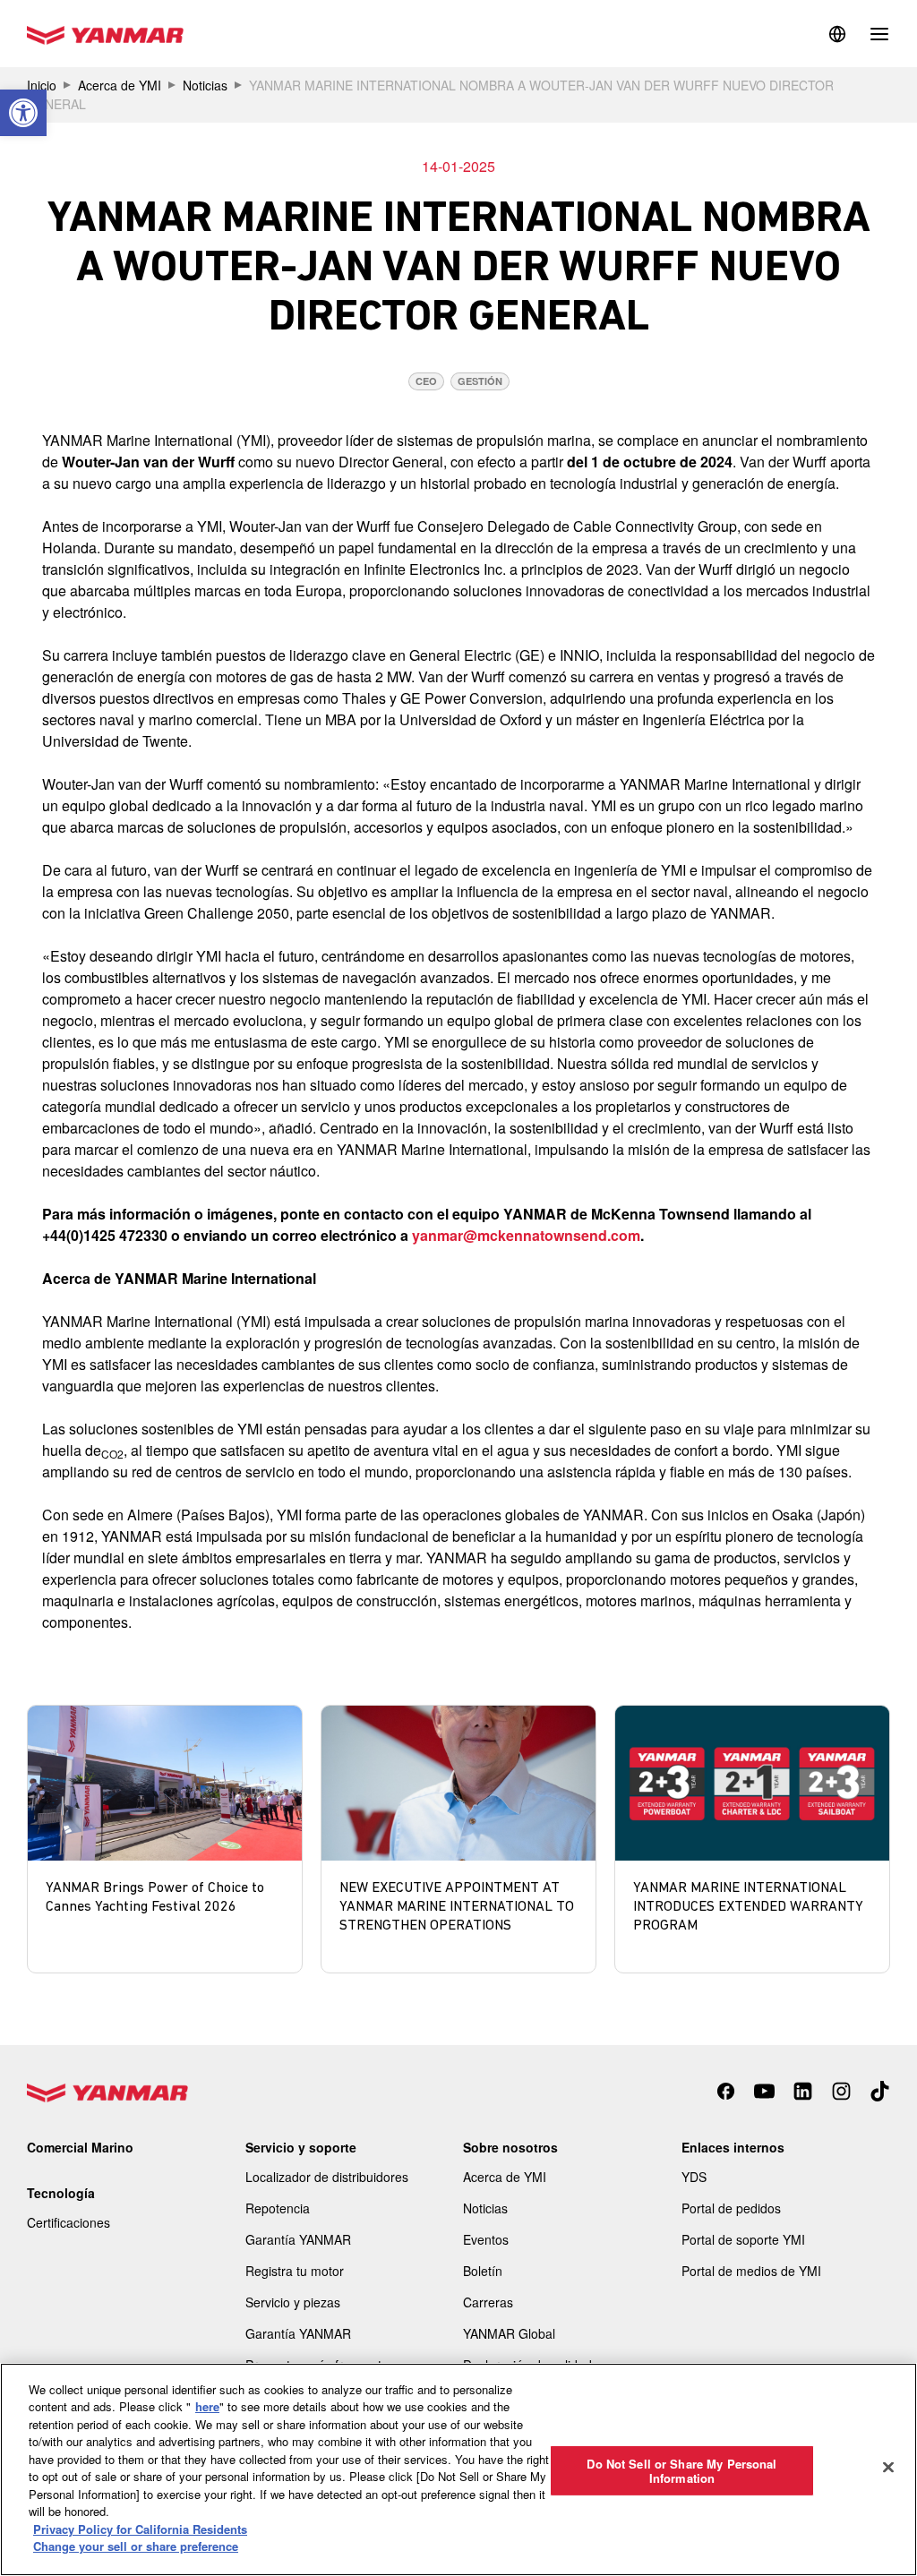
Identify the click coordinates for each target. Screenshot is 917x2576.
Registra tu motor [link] (295, 2271)
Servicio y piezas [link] (293, 2302)
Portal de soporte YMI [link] (743, 2239)
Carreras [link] (488, 2302)
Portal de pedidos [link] (731, 2208)
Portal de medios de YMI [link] (751, 2271)
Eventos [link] (486, 2239)
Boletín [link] (483, 2271)
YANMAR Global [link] (509, 2333)
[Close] (888, 2467)
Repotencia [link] (278, 2208)
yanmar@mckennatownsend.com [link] (526, 1235)
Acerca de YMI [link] (120, 85)
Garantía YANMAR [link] (298, 2239)
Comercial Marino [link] (80, 2147)
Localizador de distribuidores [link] (327, 2177)
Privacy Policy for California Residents (140, 2529)
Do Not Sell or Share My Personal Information (681, 2471)
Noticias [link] (205, 85)
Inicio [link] (42, 85)
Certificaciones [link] (69, 2222)
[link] (23, 113)
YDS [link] (694, 2177)
